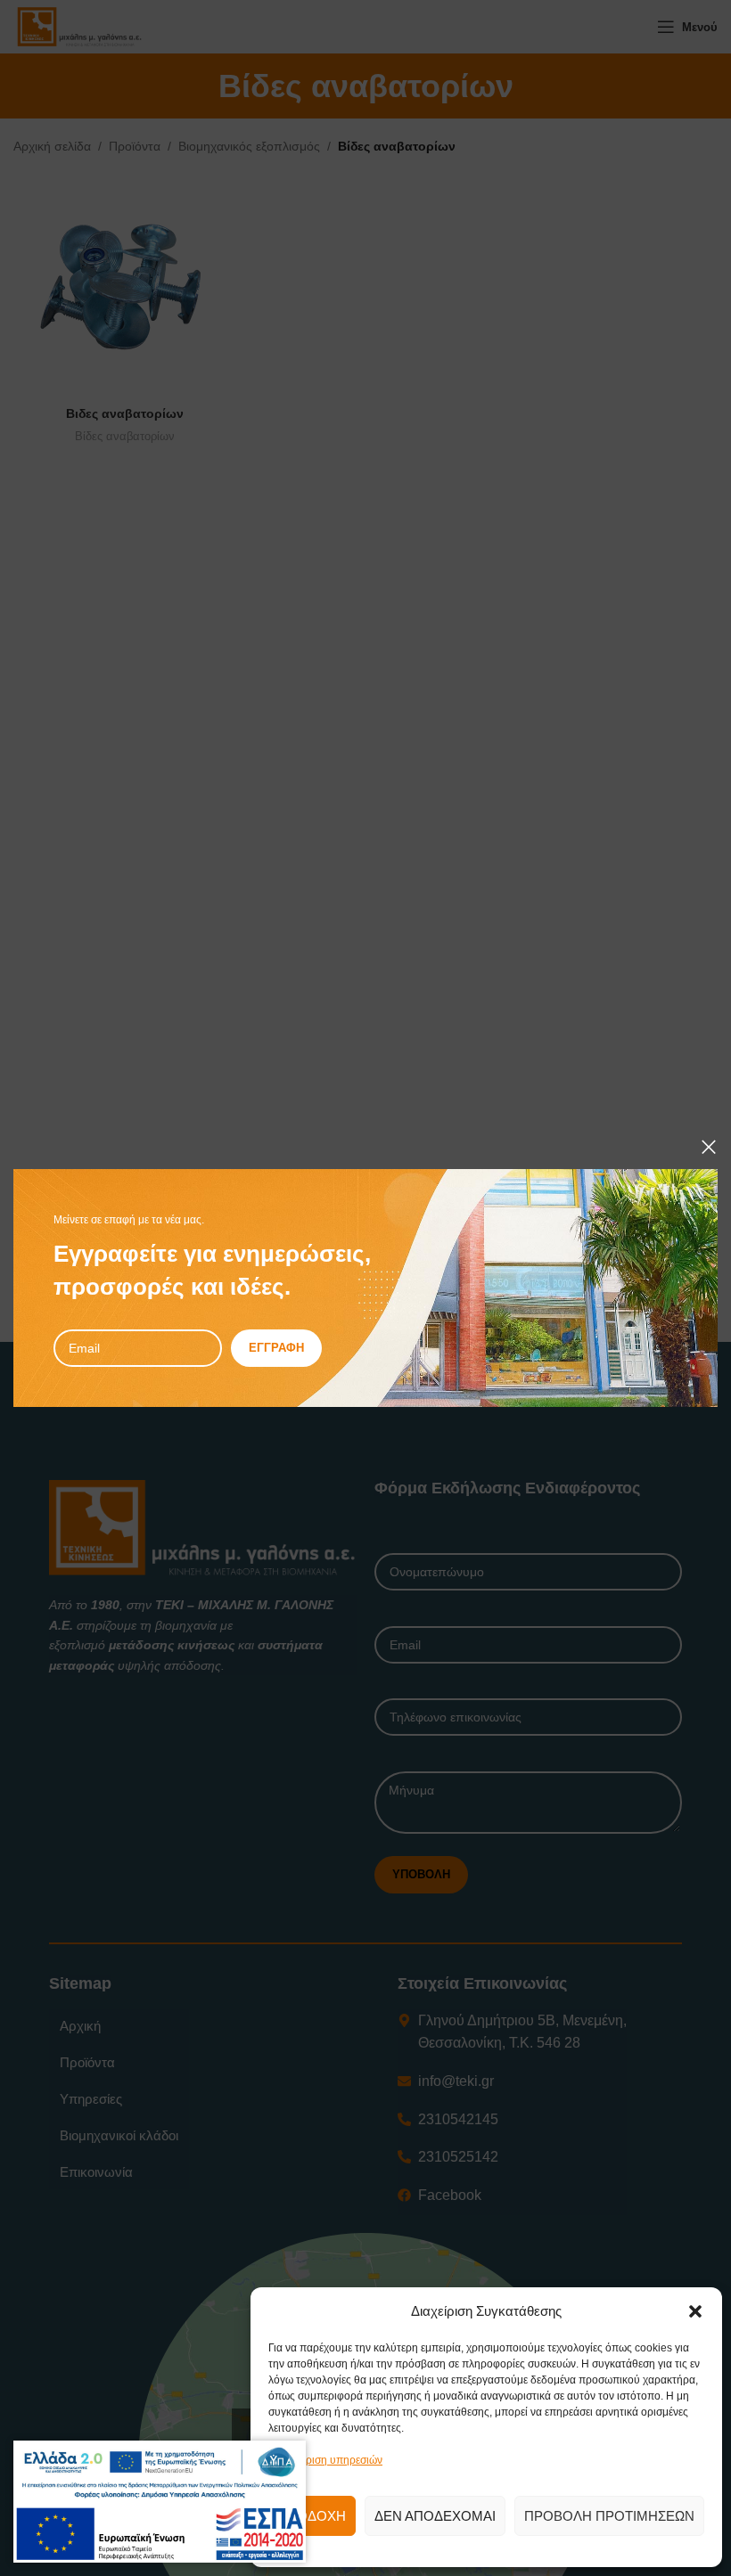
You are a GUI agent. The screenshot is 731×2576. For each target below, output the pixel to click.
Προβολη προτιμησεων (609, 2516)
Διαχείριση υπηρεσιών (330, 2460)
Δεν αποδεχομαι (435, 2516)
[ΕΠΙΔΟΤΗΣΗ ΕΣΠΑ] (160, 2473)
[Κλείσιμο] (709, 1147)
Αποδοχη (312, 2516)
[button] (695, 2311)
